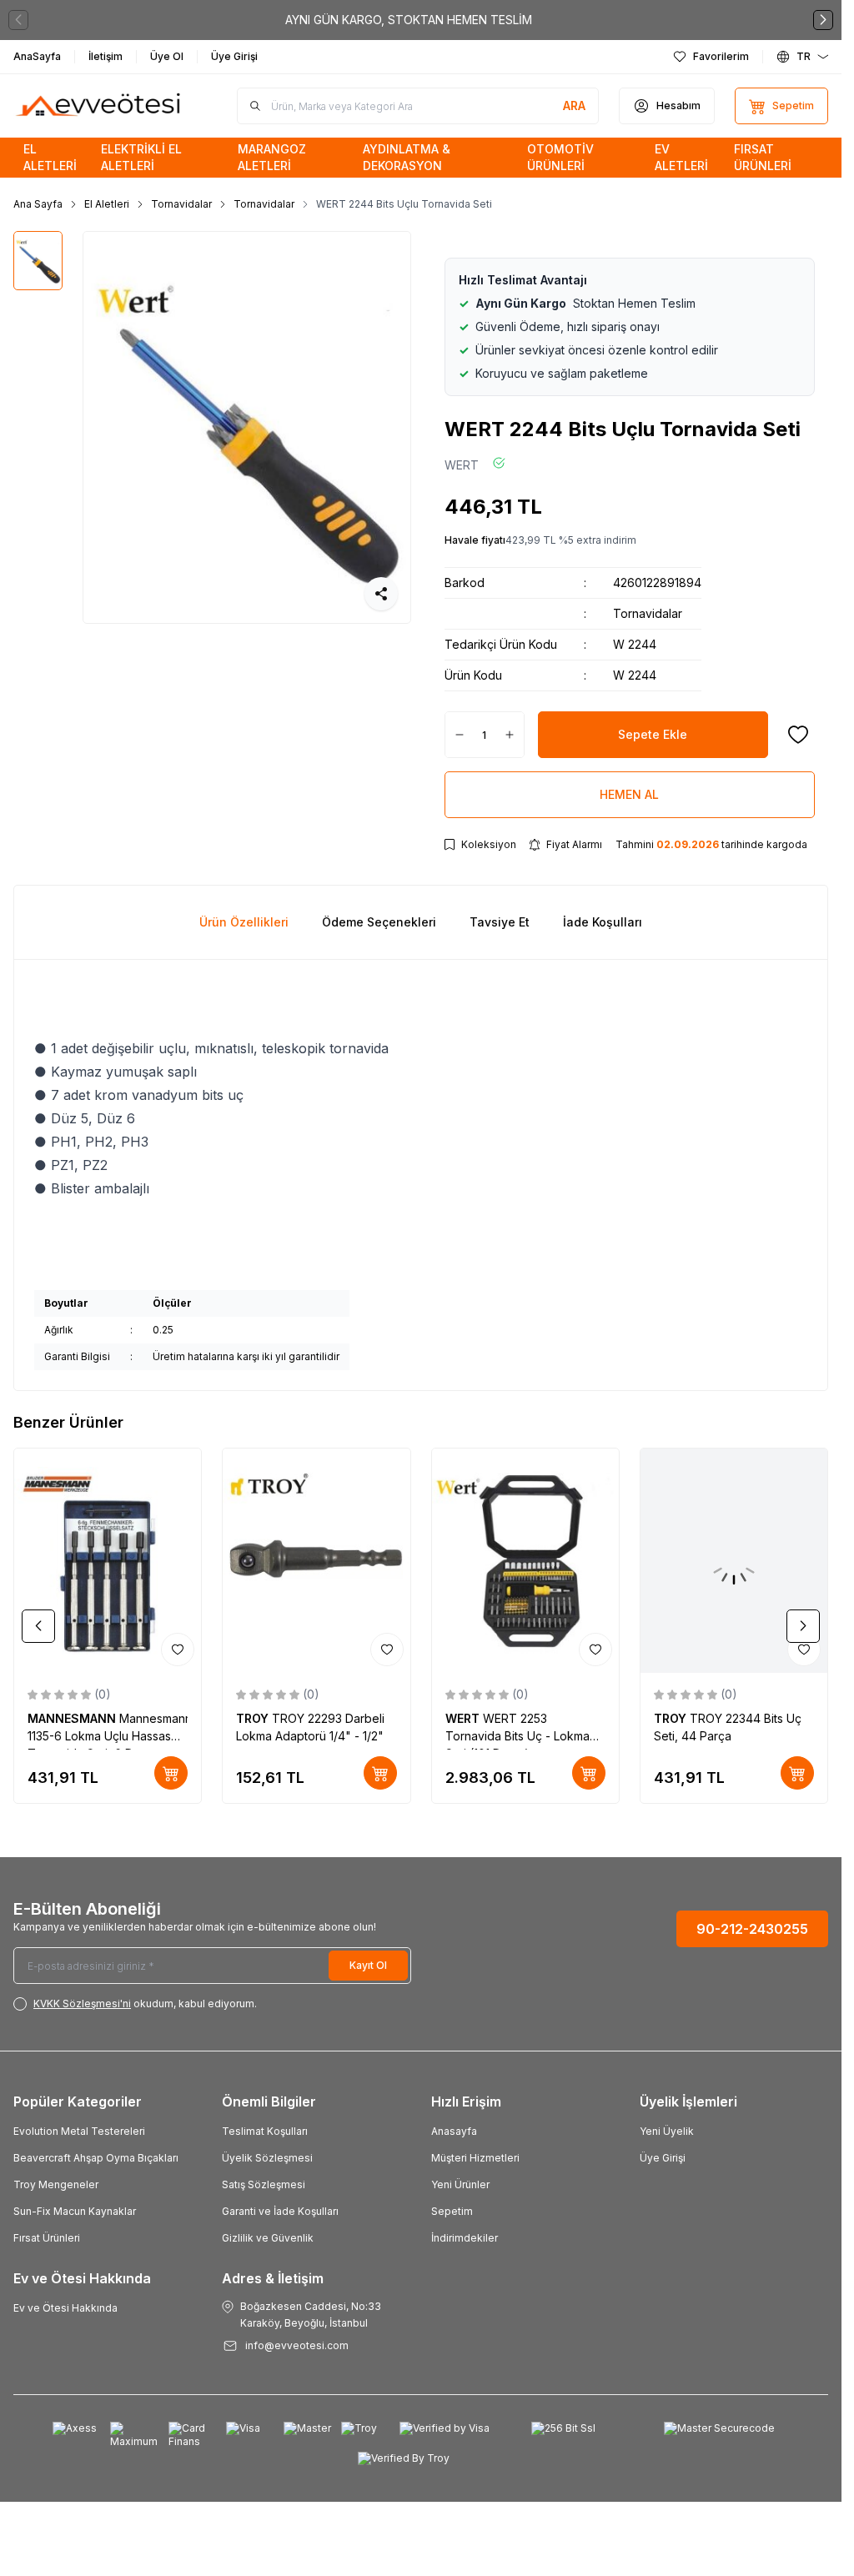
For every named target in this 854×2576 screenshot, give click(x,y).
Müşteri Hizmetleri (475, 2158)
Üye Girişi (663, 2158)
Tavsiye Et (500, 922)
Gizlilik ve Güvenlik (268, 2238)
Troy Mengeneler (56, 2184)
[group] (246, 427)
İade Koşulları (603, 922)
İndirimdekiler (465, 2238)
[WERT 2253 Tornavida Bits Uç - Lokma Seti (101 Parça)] (525, 1561)
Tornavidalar (181, 204)
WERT (462, 465)
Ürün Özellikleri (244, 922)
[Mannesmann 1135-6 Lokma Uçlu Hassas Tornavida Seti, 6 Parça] (108, 1561)
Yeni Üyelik (667, 2131)
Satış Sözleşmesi (264, 2184)
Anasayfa (454, 2131)
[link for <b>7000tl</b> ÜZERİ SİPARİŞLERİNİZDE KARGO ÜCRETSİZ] (421, 20)
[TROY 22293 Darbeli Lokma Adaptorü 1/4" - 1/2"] (316, 1561)
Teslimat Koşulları (265, 2131)
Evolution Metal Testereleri (79, 2131)
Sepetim (452, 2211)
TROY (254, 1718)
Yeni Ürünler (460, 2184)
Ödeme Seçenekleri (379, 922)
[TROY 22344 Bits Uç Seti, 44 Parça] (734, 1561)
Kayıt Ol (368, 1965)
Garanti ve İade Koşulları (280, 2211)
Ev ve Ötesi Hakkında (65, 2308)
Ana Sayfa (38, 204)
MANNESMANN (73, 1718)
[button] (18, 20)
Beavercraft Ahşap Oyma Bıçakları (96, 2158)
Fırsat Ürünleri (47, 2238)
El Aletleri (107, 204)
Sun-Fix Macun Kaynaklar (75, 2211)
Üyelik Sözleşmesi (267, 2158)
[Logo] (99, 106)
